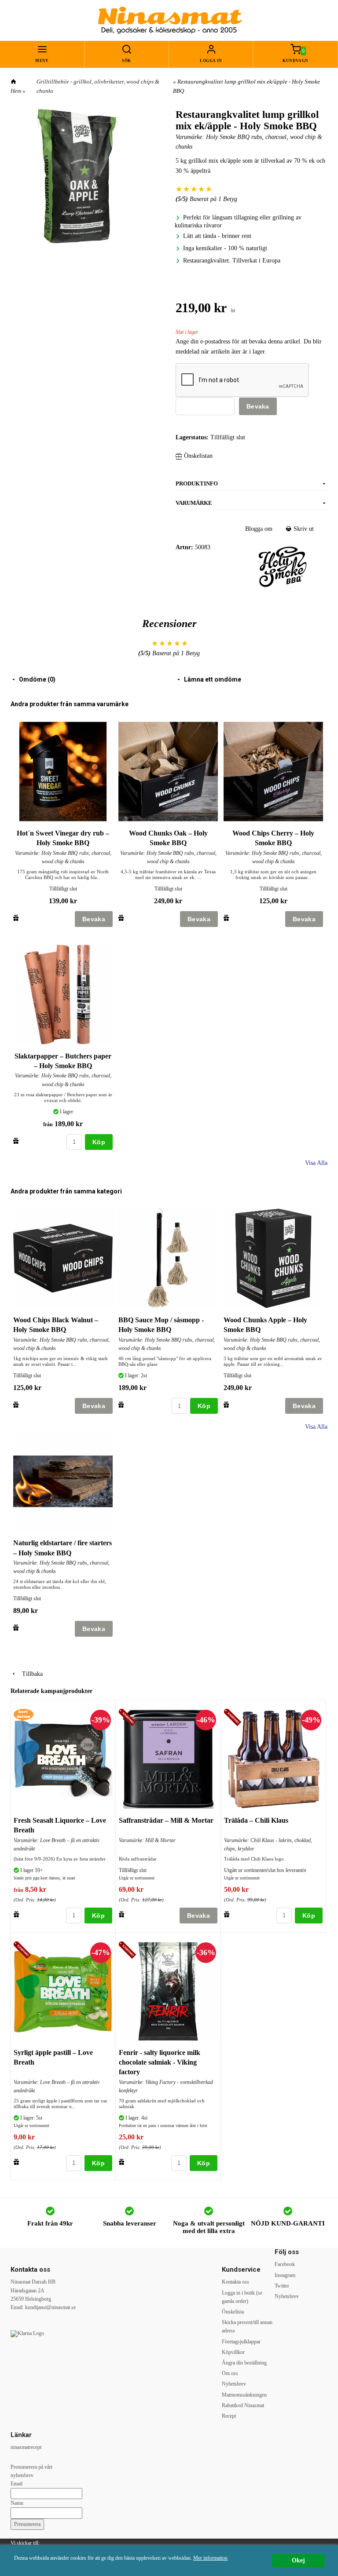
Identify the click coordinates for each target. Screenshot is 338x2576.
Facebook (285, 2264)
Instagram (285, 2275)
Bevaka (258, 406)
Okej (298, 2560)
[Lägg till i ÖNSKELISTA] (16, 918)
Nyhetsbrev (234, 2384)
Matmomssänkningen (244, 2395)
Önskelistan (198, 456)
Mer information (210, 2558)
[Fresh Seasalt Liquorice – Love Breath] (24, 1715)
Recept (229, 2416)
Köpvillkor (233, 2352)
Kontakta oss (235, 2282)
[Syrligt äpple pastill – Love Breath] (24, 1950)
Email (17, 2484)
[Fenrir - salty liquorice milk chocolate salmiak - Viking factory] (129, 1950)
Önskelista (233, 2312)
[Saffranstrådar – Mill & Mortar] (129, 1718)
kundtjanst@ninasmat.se (50, 2307)
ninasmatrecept (26, 2447)
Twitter (282, 2286)
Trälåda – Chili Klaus (256, 1820)
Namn (17, 2503)
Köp (99, 1142)
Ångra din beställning (244, 2363)
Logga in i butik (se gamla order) (242, 2297)
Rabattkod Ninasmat (243, 2405)
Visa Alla (316, 1163)
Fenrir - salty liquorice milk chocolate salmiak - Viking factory (160, 2062)
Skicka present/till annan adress (247, 2326)
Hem (16, 91)
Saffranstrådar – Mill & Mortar (166, 1820)
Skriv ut (303, 529)
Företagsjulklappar (241, 2342)
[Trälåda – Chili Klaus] (234, 1718)
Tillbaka (30, 1674)
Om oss (230, 2373)
